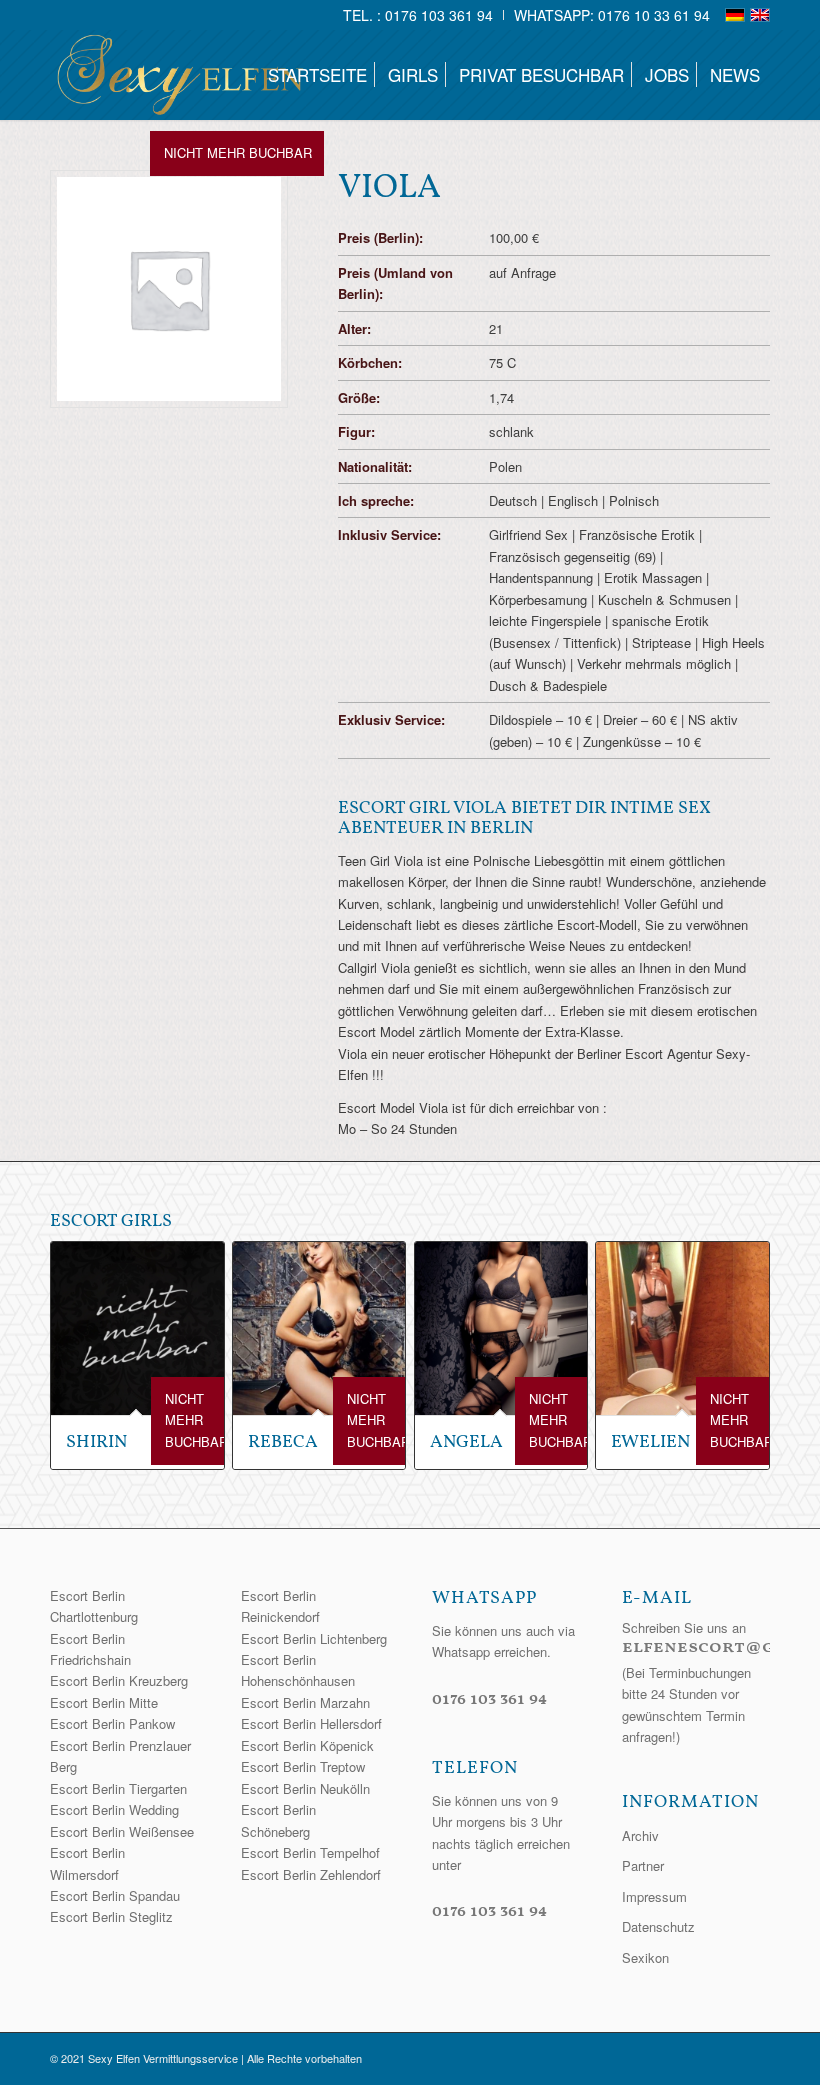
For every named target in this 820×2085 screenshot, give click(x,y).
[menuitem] (418, 15)
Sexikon (645, 1957)
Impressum (654, 1896)
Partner (643, 1865)
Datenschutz (658, 1926)
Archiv (640, 1835)
